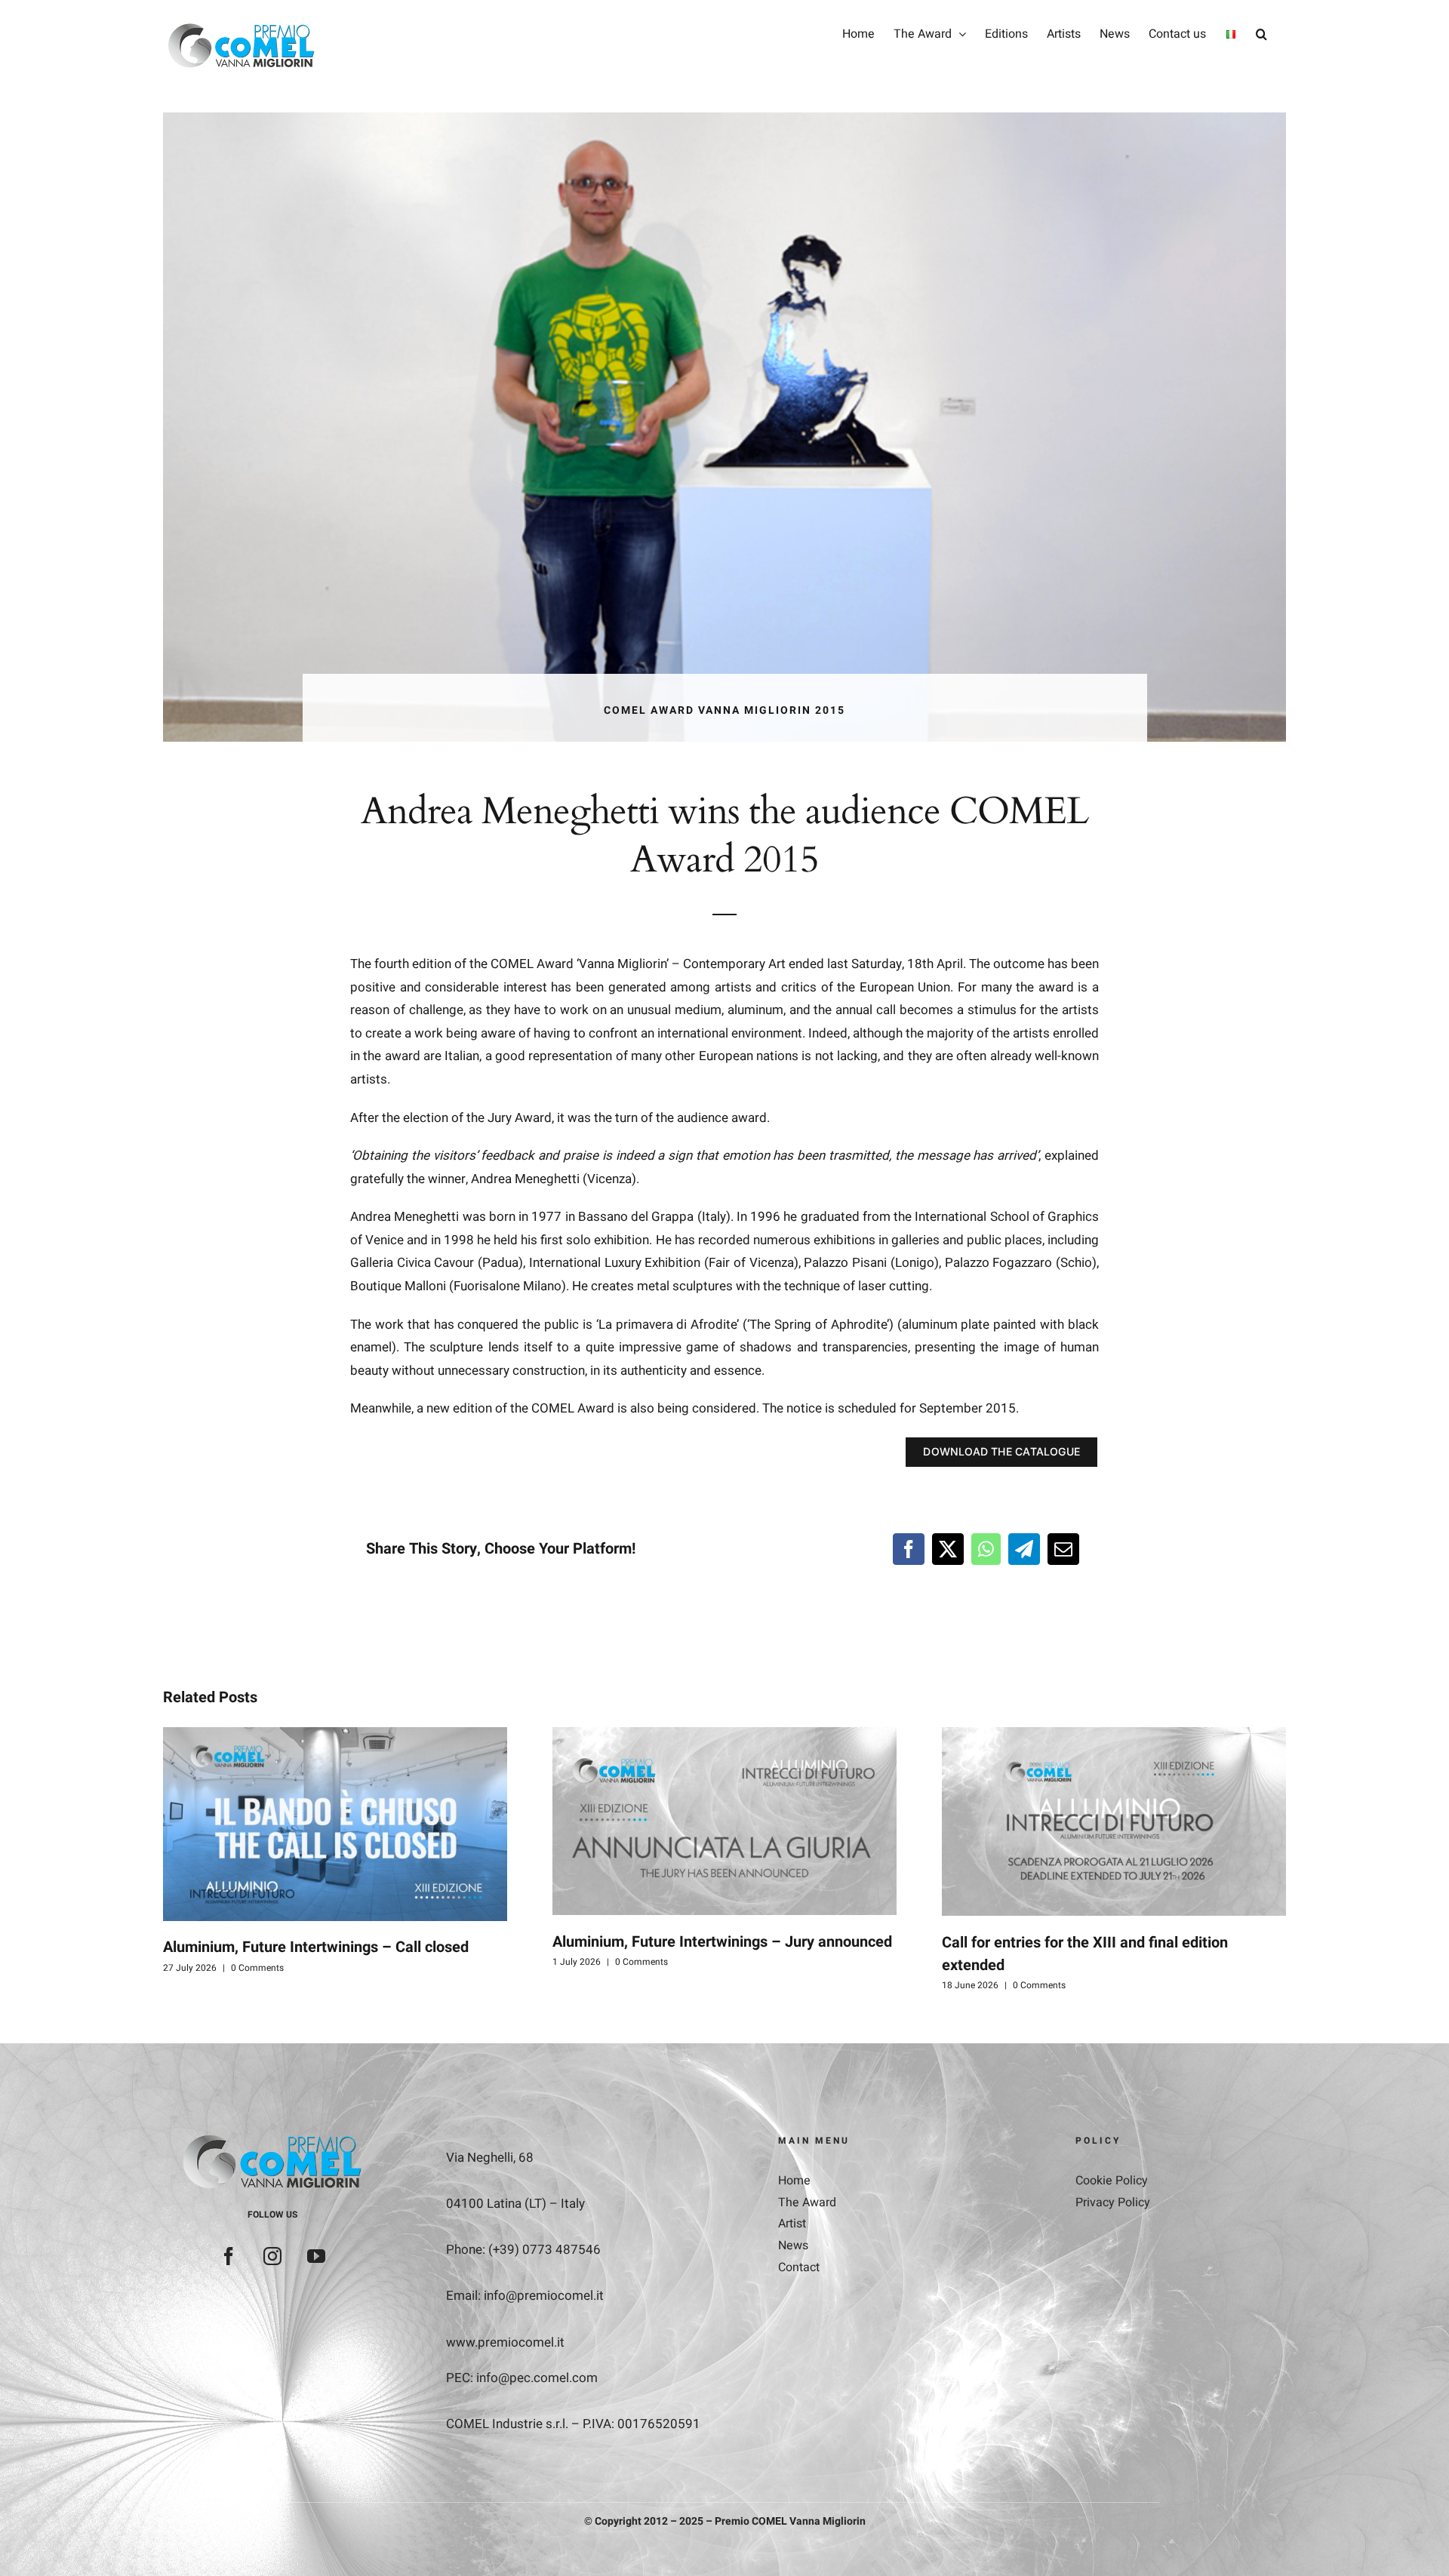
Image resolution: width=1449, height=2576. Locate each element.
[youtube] (316, 2256)
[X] (948, 1549)
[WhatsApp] (986, 1549)
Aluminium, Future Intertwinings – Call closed (316, 1947)
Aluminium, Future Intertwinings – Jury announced (722, 1942)
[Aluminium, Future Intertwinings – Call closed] (335, 1824)
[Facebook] (909, 1549)
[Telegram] (1024, 1549)
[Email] (1063, 1549)
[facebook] (229, 2256)
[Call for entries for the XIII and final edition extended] (1114, 1821)
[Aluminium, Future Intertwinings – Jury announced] (724, 1821)
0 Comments (257, 1968)
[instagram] (272, 2256)
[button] (1261, 34)
